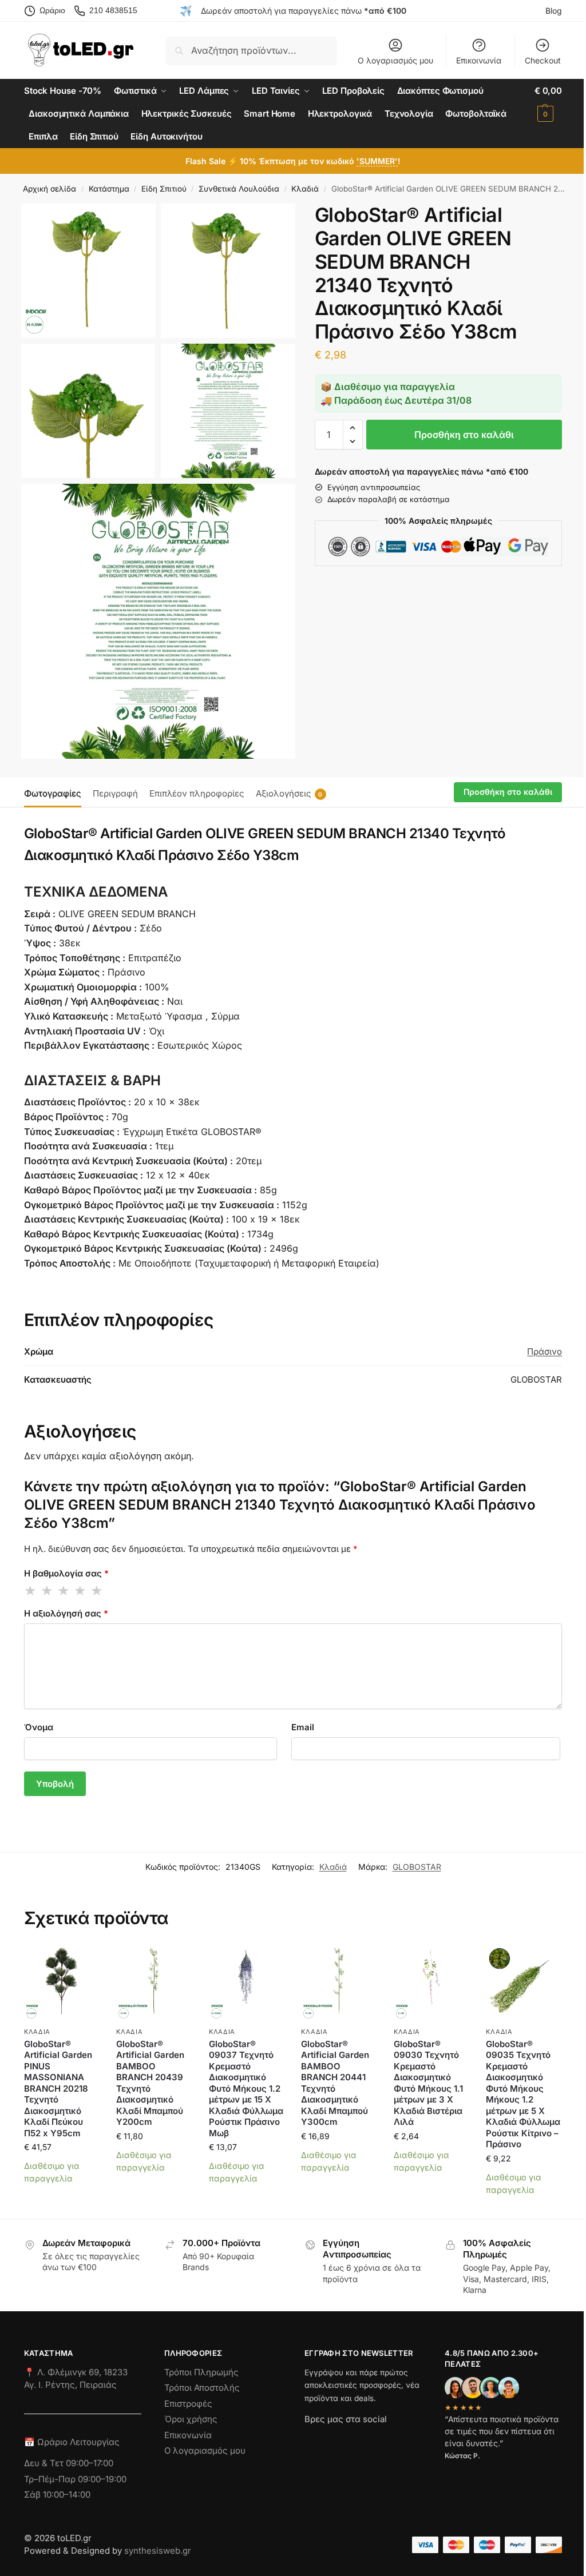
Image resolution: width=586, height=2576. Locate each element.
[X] (375, 2440)
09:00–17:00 (90, 2463)
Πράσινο (545, 1351)
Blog (554, 11)
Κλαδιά (305, 189)
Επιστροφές (188, 2404)
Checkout (543, 60)
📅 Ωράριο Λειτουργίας (72, 2442)
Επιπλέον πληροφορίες (197, 793)
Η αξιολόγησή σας (66, 1613)
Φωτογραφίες (53, 793)
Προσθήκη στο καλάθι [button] (62, 2199)
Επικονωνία (188, 2435)
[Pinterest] (416, 2440)
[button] (548, 102)
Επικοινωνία (479, 60)
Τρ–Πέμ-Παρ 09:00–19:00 (75, 2479)
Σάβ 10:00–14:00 (57, 2495)
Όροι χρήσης (191, 2419)
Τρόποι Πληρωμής (201, 2372)
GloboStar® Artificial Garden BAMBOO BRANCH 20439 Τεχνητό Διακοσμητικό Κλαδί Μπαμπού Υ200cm (150, 2083)
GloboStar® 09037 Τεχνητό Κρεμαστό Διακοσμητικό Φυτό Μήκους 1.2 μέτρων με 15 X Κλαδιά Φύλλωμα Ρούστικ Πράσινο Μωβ (246, 2089)
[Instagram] (334, 2440)
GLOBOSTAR (417, 1867)
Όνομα (39, 1727)
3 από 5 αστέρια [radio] (64, 1591)
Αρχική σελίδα (50, 189)
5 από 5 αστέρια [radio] (97, 1591)
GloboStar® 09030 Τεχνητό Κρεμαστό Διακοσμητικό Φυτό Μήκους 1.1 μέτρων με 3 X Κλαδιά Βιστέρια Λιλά (428, 2083)
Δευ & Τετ (45, 2463)
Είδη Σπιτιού (164, 189)
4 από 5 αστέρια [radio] (81, 1591)
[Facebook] (310, 2440)
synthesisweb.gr (158, 2551)
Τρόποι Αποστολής (202, 2388)
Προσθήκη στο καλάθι (464, 435)
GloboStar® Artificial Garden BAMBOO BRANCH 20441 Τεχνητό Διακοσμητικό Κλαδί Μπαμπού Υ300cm (335, 2083)
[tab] (56, 793)
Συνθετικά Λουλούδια (239, 189)
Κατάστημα (109, 189)
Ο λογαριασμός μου (395, 60)
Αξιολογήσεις (289, 793)
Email (303, 1727)
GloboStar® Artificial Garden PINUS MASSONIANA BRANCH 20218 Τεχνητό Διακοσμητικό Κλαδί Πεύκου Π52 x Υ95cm (58, 2089)
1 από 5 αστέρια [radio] (31, 1591)
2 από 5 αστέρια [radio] (47, 1591)
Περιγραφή (115, 793)
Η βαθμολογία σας (66, 1573)
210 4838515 (113, 10)
